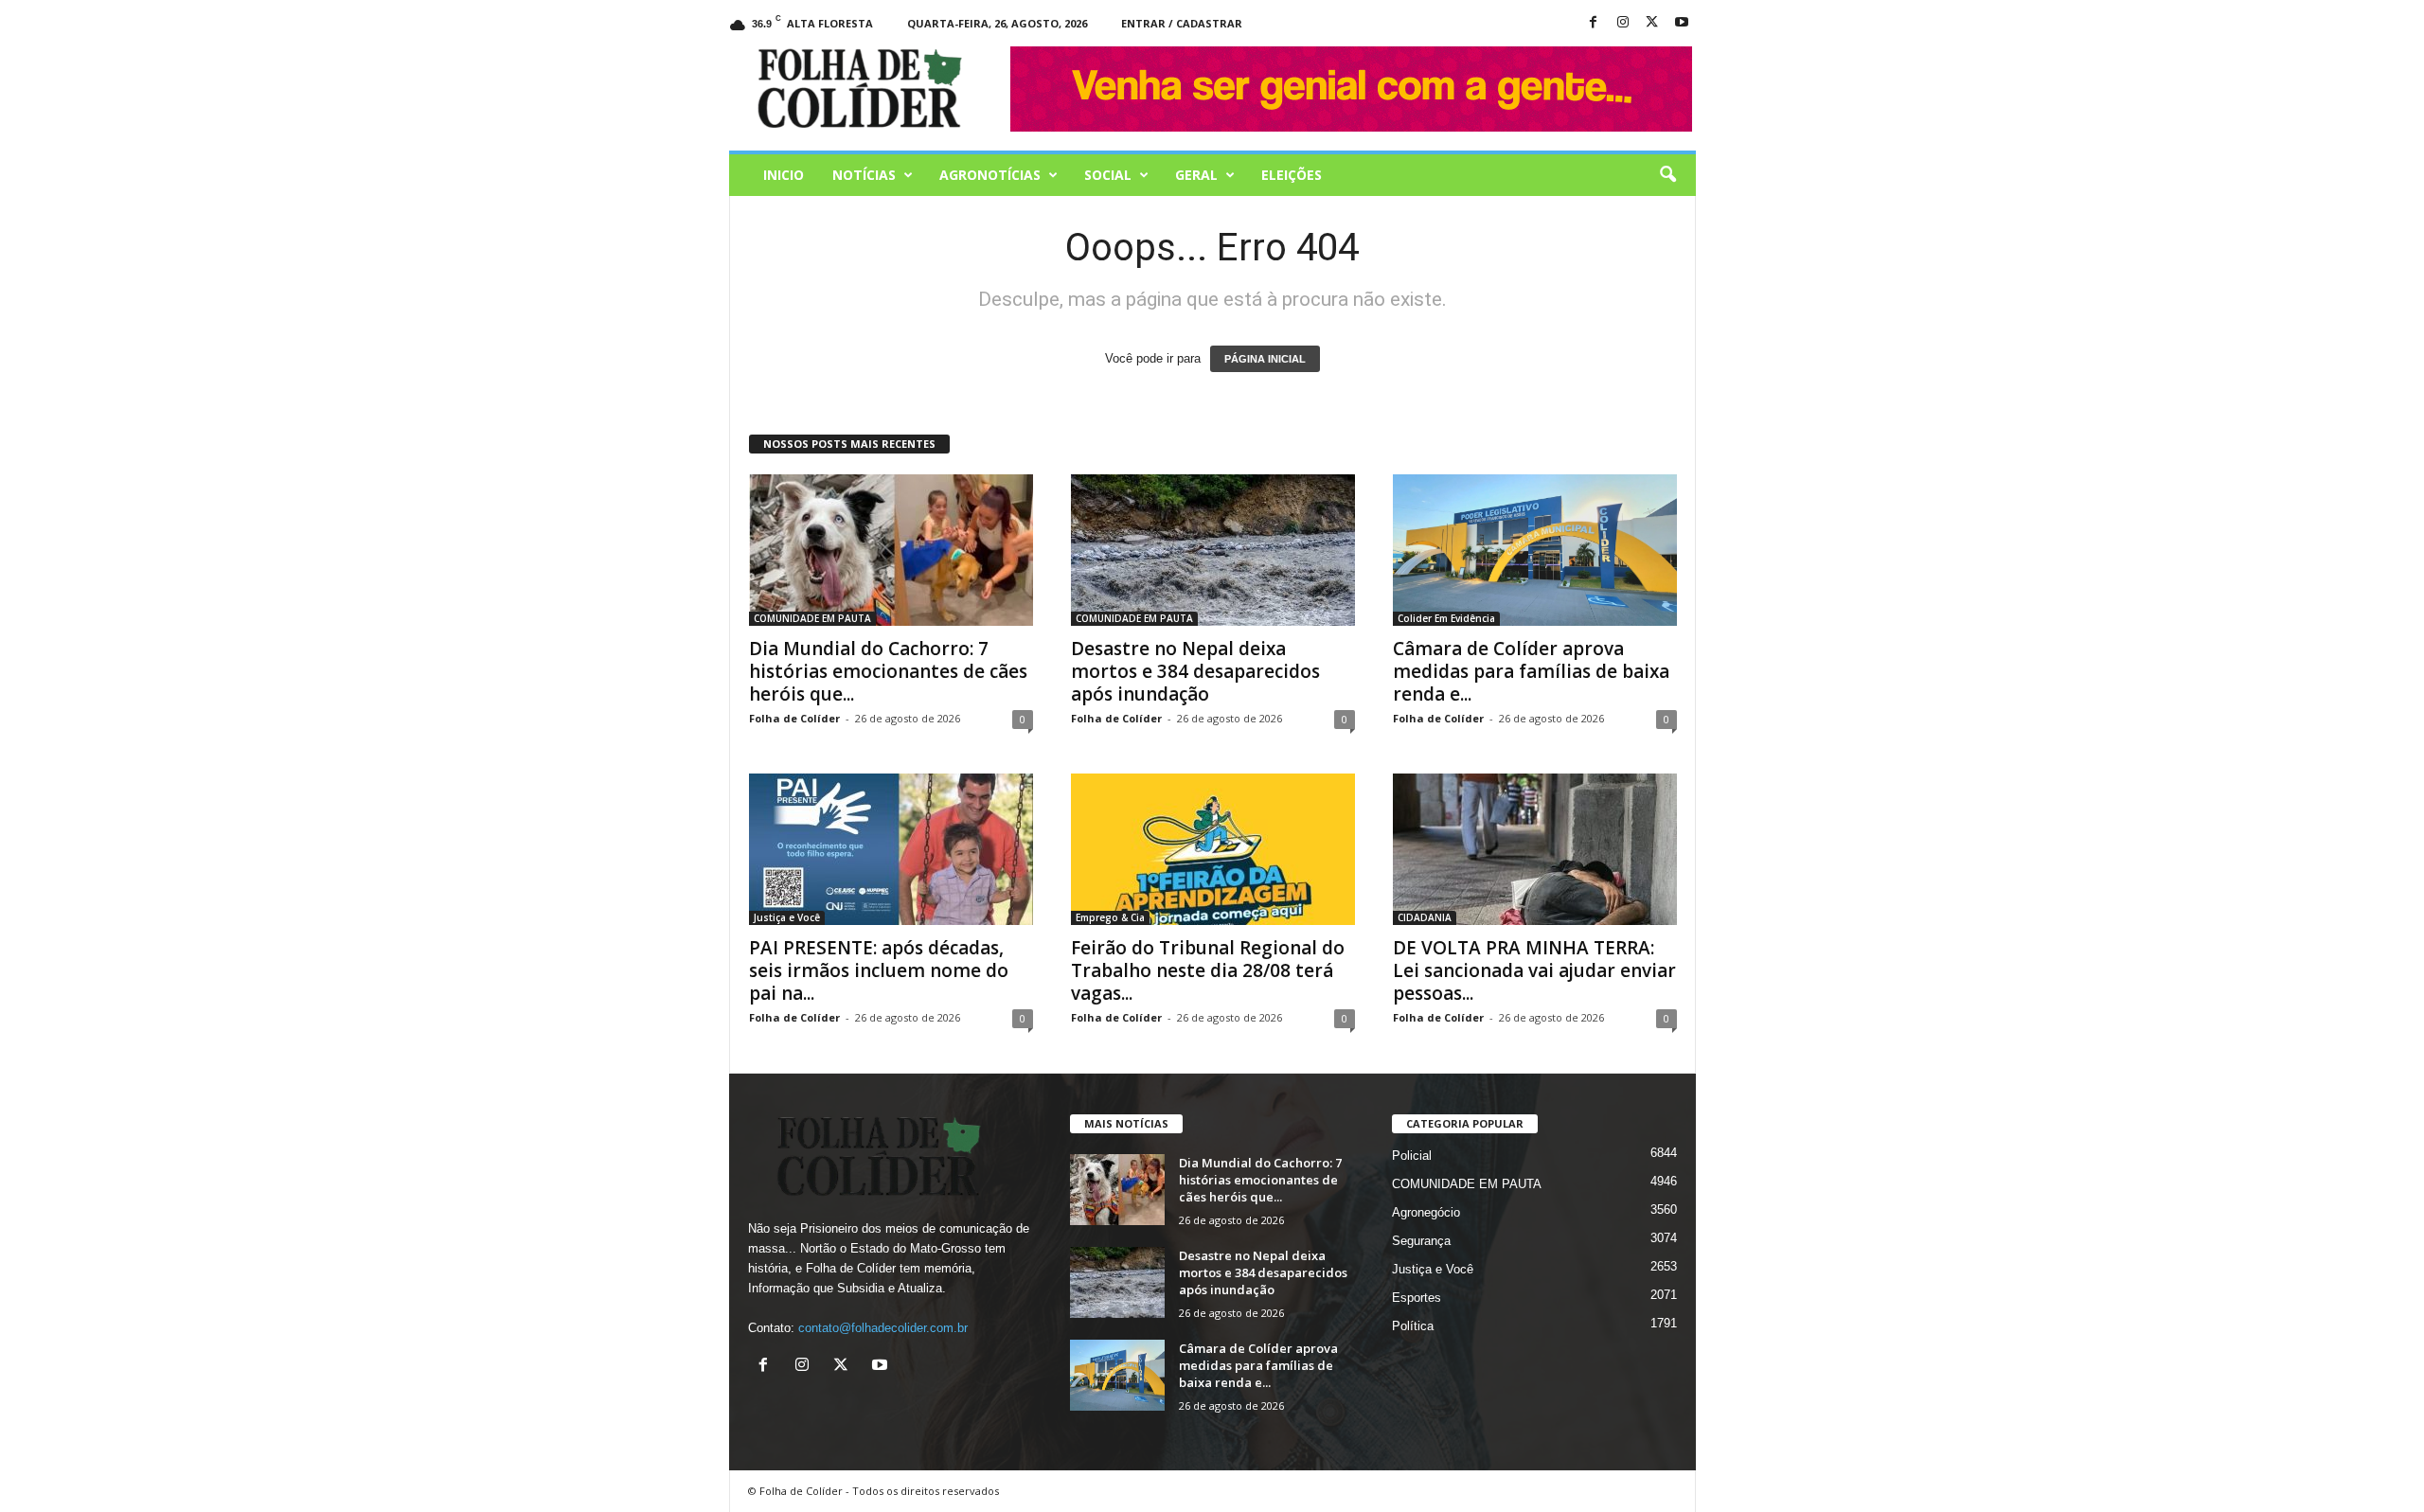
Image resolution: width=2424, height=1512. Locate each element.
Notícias (864, 175)
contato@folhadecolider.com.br (883, 1328)
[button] (1667, 175)
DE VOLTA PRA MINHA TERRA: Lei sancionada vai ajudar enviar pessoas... (1534, 970)
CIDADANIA (1425, 917)
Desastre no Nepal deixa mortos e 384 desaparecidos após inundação (1195, 671)
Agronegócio (1426, 1212)
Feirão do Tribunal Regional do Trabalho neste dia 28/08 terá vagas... (1208, 970)
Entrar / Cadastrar (1182, 23)
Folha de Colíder (794, 718)
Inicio (784, 175)
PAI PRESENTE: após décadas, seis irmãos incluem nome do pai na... (879, 970)
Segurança (1421, 1241)
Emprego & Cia (1110, 917)
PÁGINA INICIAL (1265, 359)
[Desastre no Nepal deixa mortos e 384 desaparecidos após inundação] (1213, 550)
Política (1413, 1326)
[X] (1652, 23)
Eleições (1292, 175)
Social (1108, 175)
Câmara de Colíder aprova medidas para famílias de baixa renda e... (1531, 671)
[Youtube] (1682, 23)
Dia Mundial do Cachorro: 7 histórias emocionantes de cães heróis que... (888, 671)
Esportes (1417, 1298)
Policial (1412, 1156)
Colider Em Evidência (1446, 618)
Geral (1196, 175)
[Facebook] (1594, 23)
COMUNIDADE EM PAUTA (812, 618)
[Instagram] (1623, 23)
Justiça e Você (787, 917)
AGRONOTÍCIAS (990, 175)
